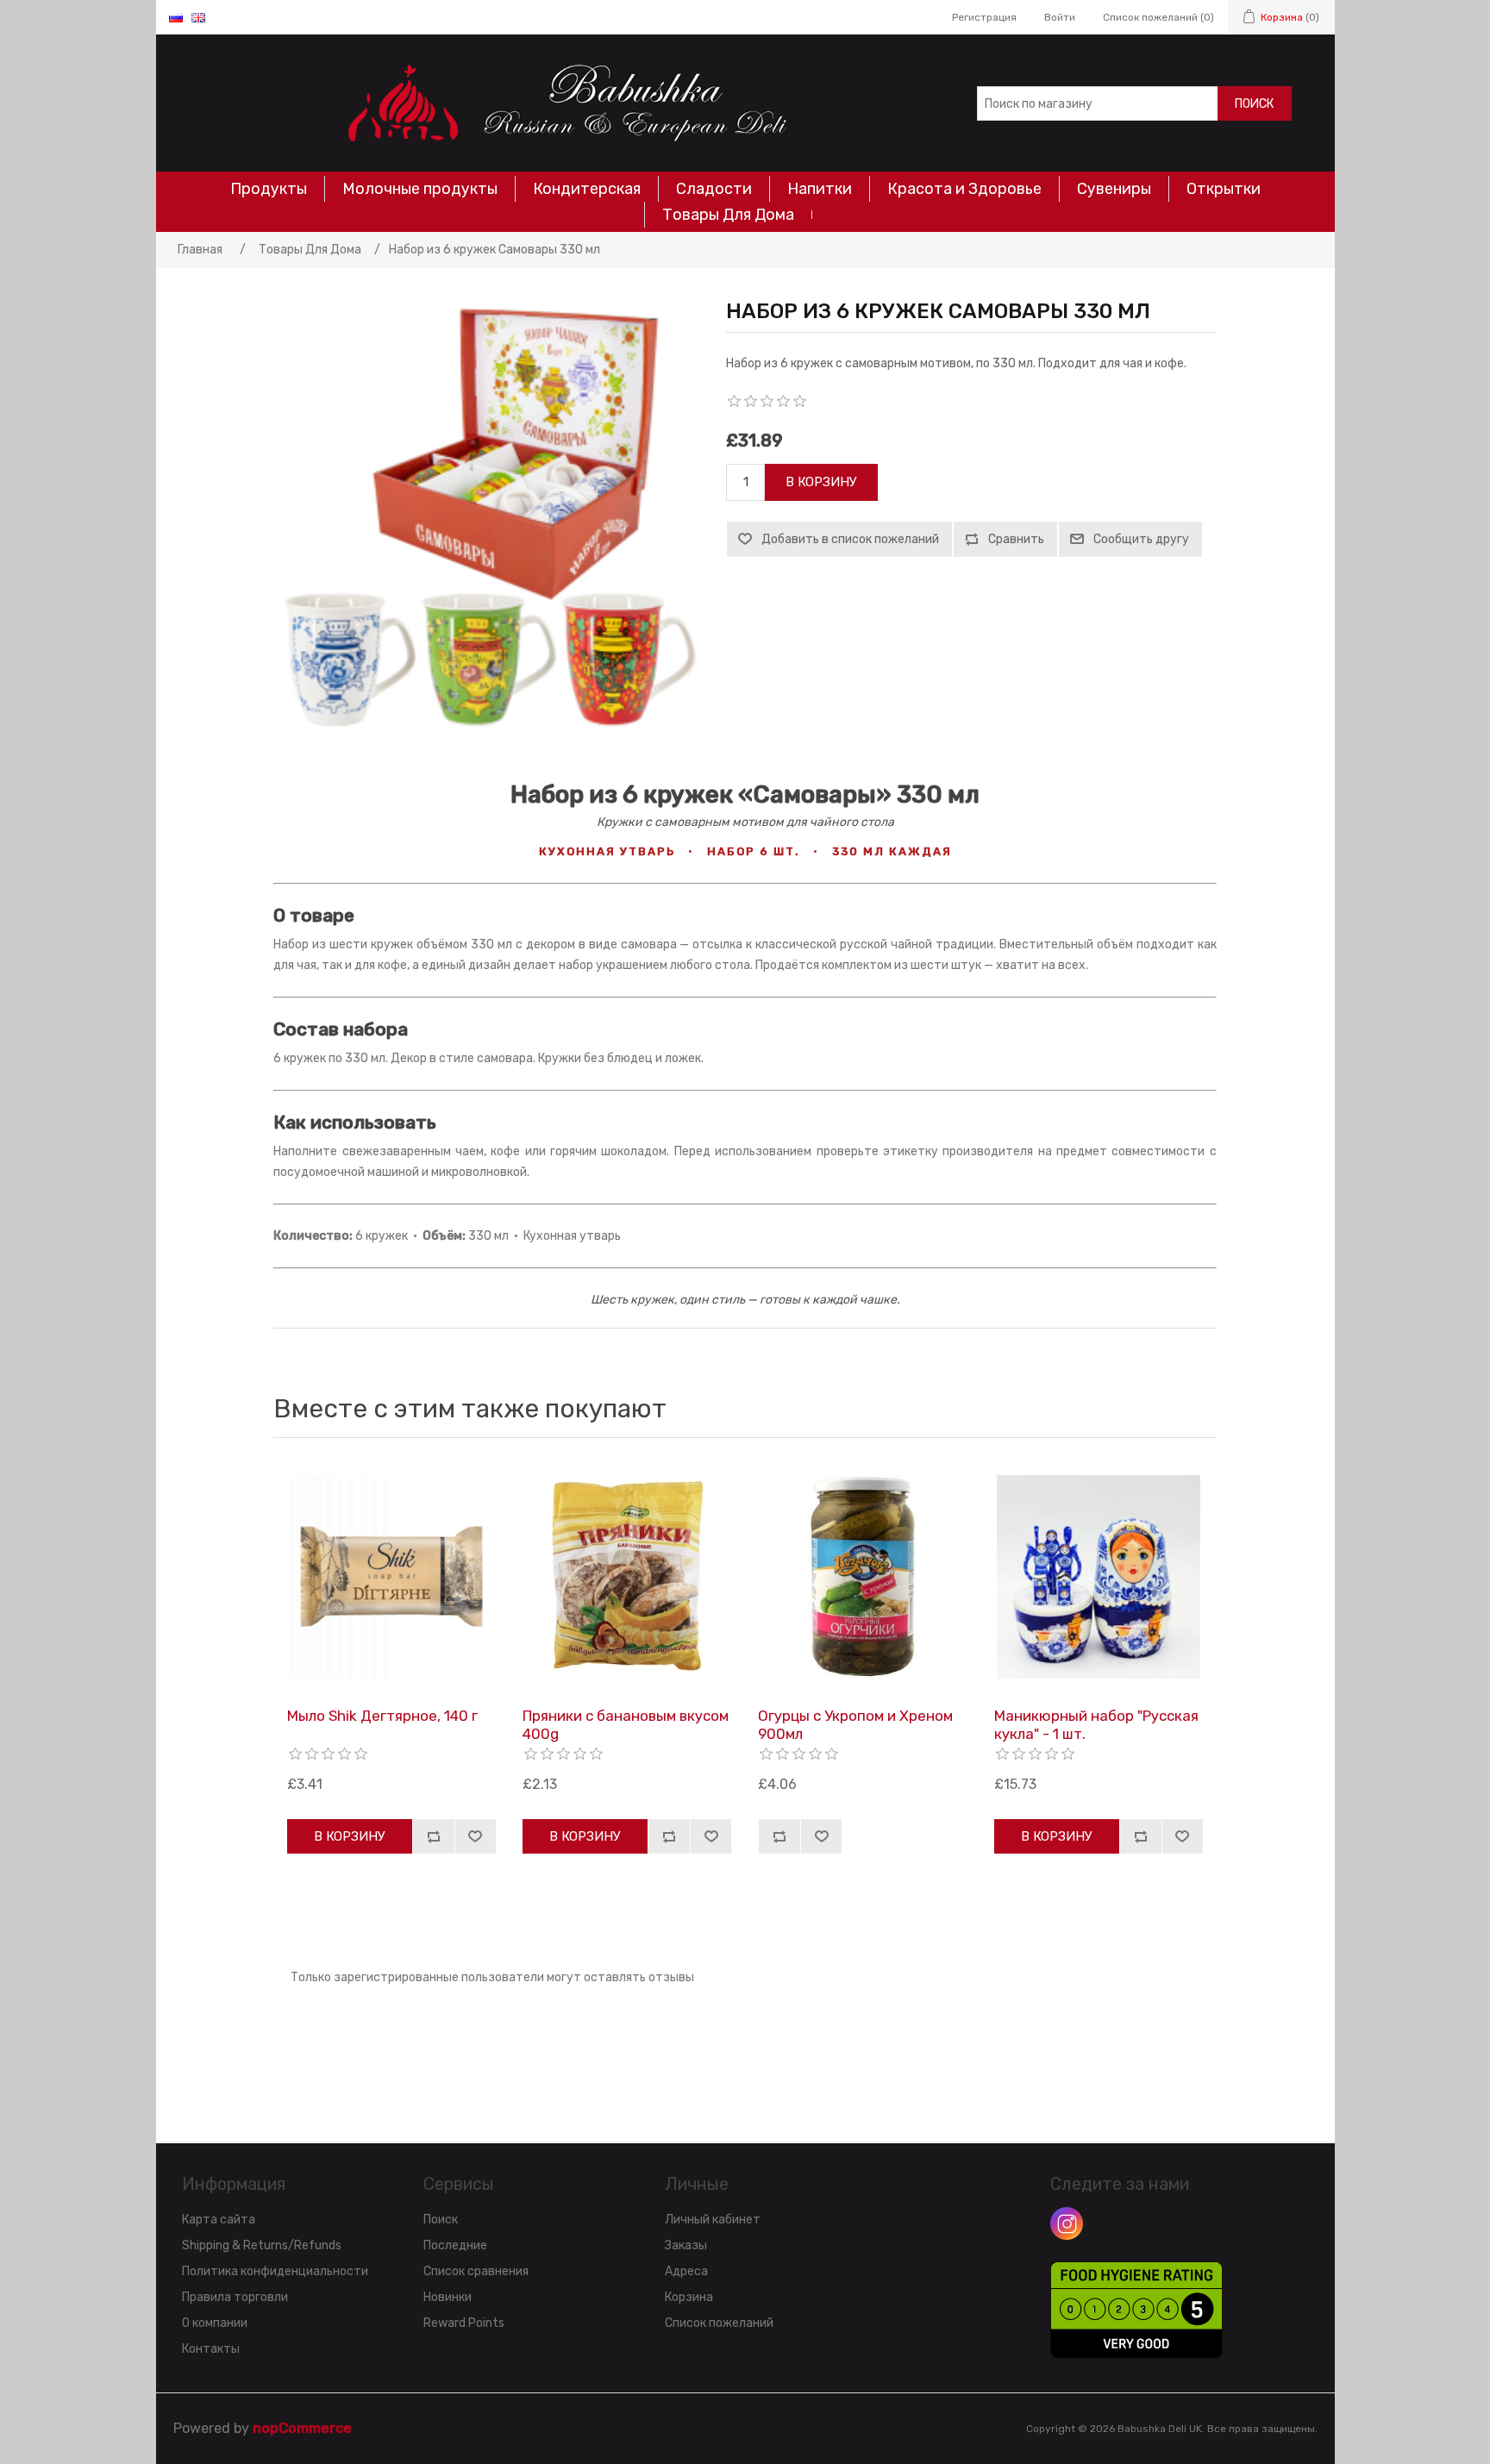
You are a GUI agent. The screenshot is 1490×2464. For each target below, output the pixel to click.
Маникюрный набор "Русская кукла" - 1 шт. (1096, 1724)
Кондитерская (587, 189)
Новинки (448, 2297)
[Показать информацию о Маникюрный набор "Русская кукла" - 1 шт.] (1099, 1577)
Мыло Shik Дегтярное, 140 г (382, 1716)
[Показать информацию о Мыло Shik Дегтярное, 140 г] (391, 1577)
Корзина (689, 2297)
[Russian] (176, 17)
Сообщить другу (1141, 539)
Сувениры (1114, 189)
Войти (1060, 17)
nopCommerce (302, 2428)
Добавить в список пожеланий (850, 539)
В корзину (821, 482)
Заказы (686, 2245)
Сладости (714, 189)
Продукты (269, 189)
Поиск (1254, 104)
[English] (198, 17)
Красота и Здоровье (964, 189)
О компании (215, 2323)
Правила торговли (235, 2297)
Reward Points (464, 2323)
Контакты (211, 2349)
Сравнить (1016, 539)
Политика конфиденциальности (275, 2271)
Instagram (1067, 2223)
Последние (455, 2245)
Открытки (1224, 189)
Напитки (820, 189)
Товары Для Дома (728, 215)
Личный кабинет (713, 2220)
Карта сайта (219, 2220)
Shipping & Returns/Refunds (262, 2245)
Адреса (686, 2271)
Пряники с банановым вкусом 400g (626, 1724)
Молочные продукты (420, 189)
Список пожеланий (719, 2323)
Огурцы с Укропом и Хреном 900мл (855, 1724)
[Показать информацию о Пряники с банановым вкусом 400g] (627, 1577)
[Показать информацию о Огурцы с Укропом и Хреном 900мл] (862, 1577)
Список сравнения (476, 2271)
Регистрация (984, 17)
